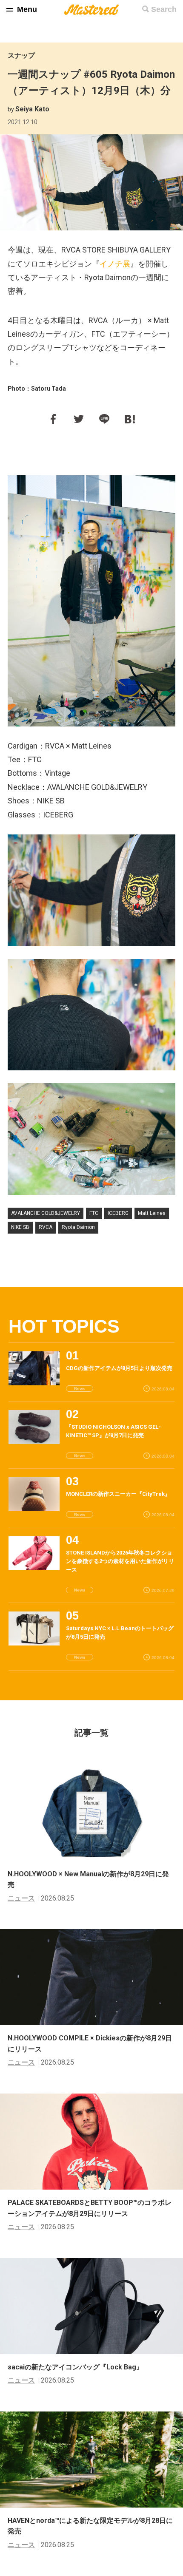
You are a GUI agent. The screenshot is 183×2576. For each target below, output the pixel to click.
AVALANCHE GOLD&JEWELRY (46, 1213)
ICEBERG (118, 1213)
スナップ (21, 55)
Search (164, 9)
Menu (27, 9)
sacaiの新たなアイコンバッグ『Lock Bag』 (75, 2367)
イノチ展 (115, 264)
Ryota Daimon (78, 1227)
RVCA (46, 1227)
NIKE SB (20, 1227)
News (80, 1389)
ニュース (21, 1898)
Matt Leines (152, 1213)
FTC (94, 1213)
